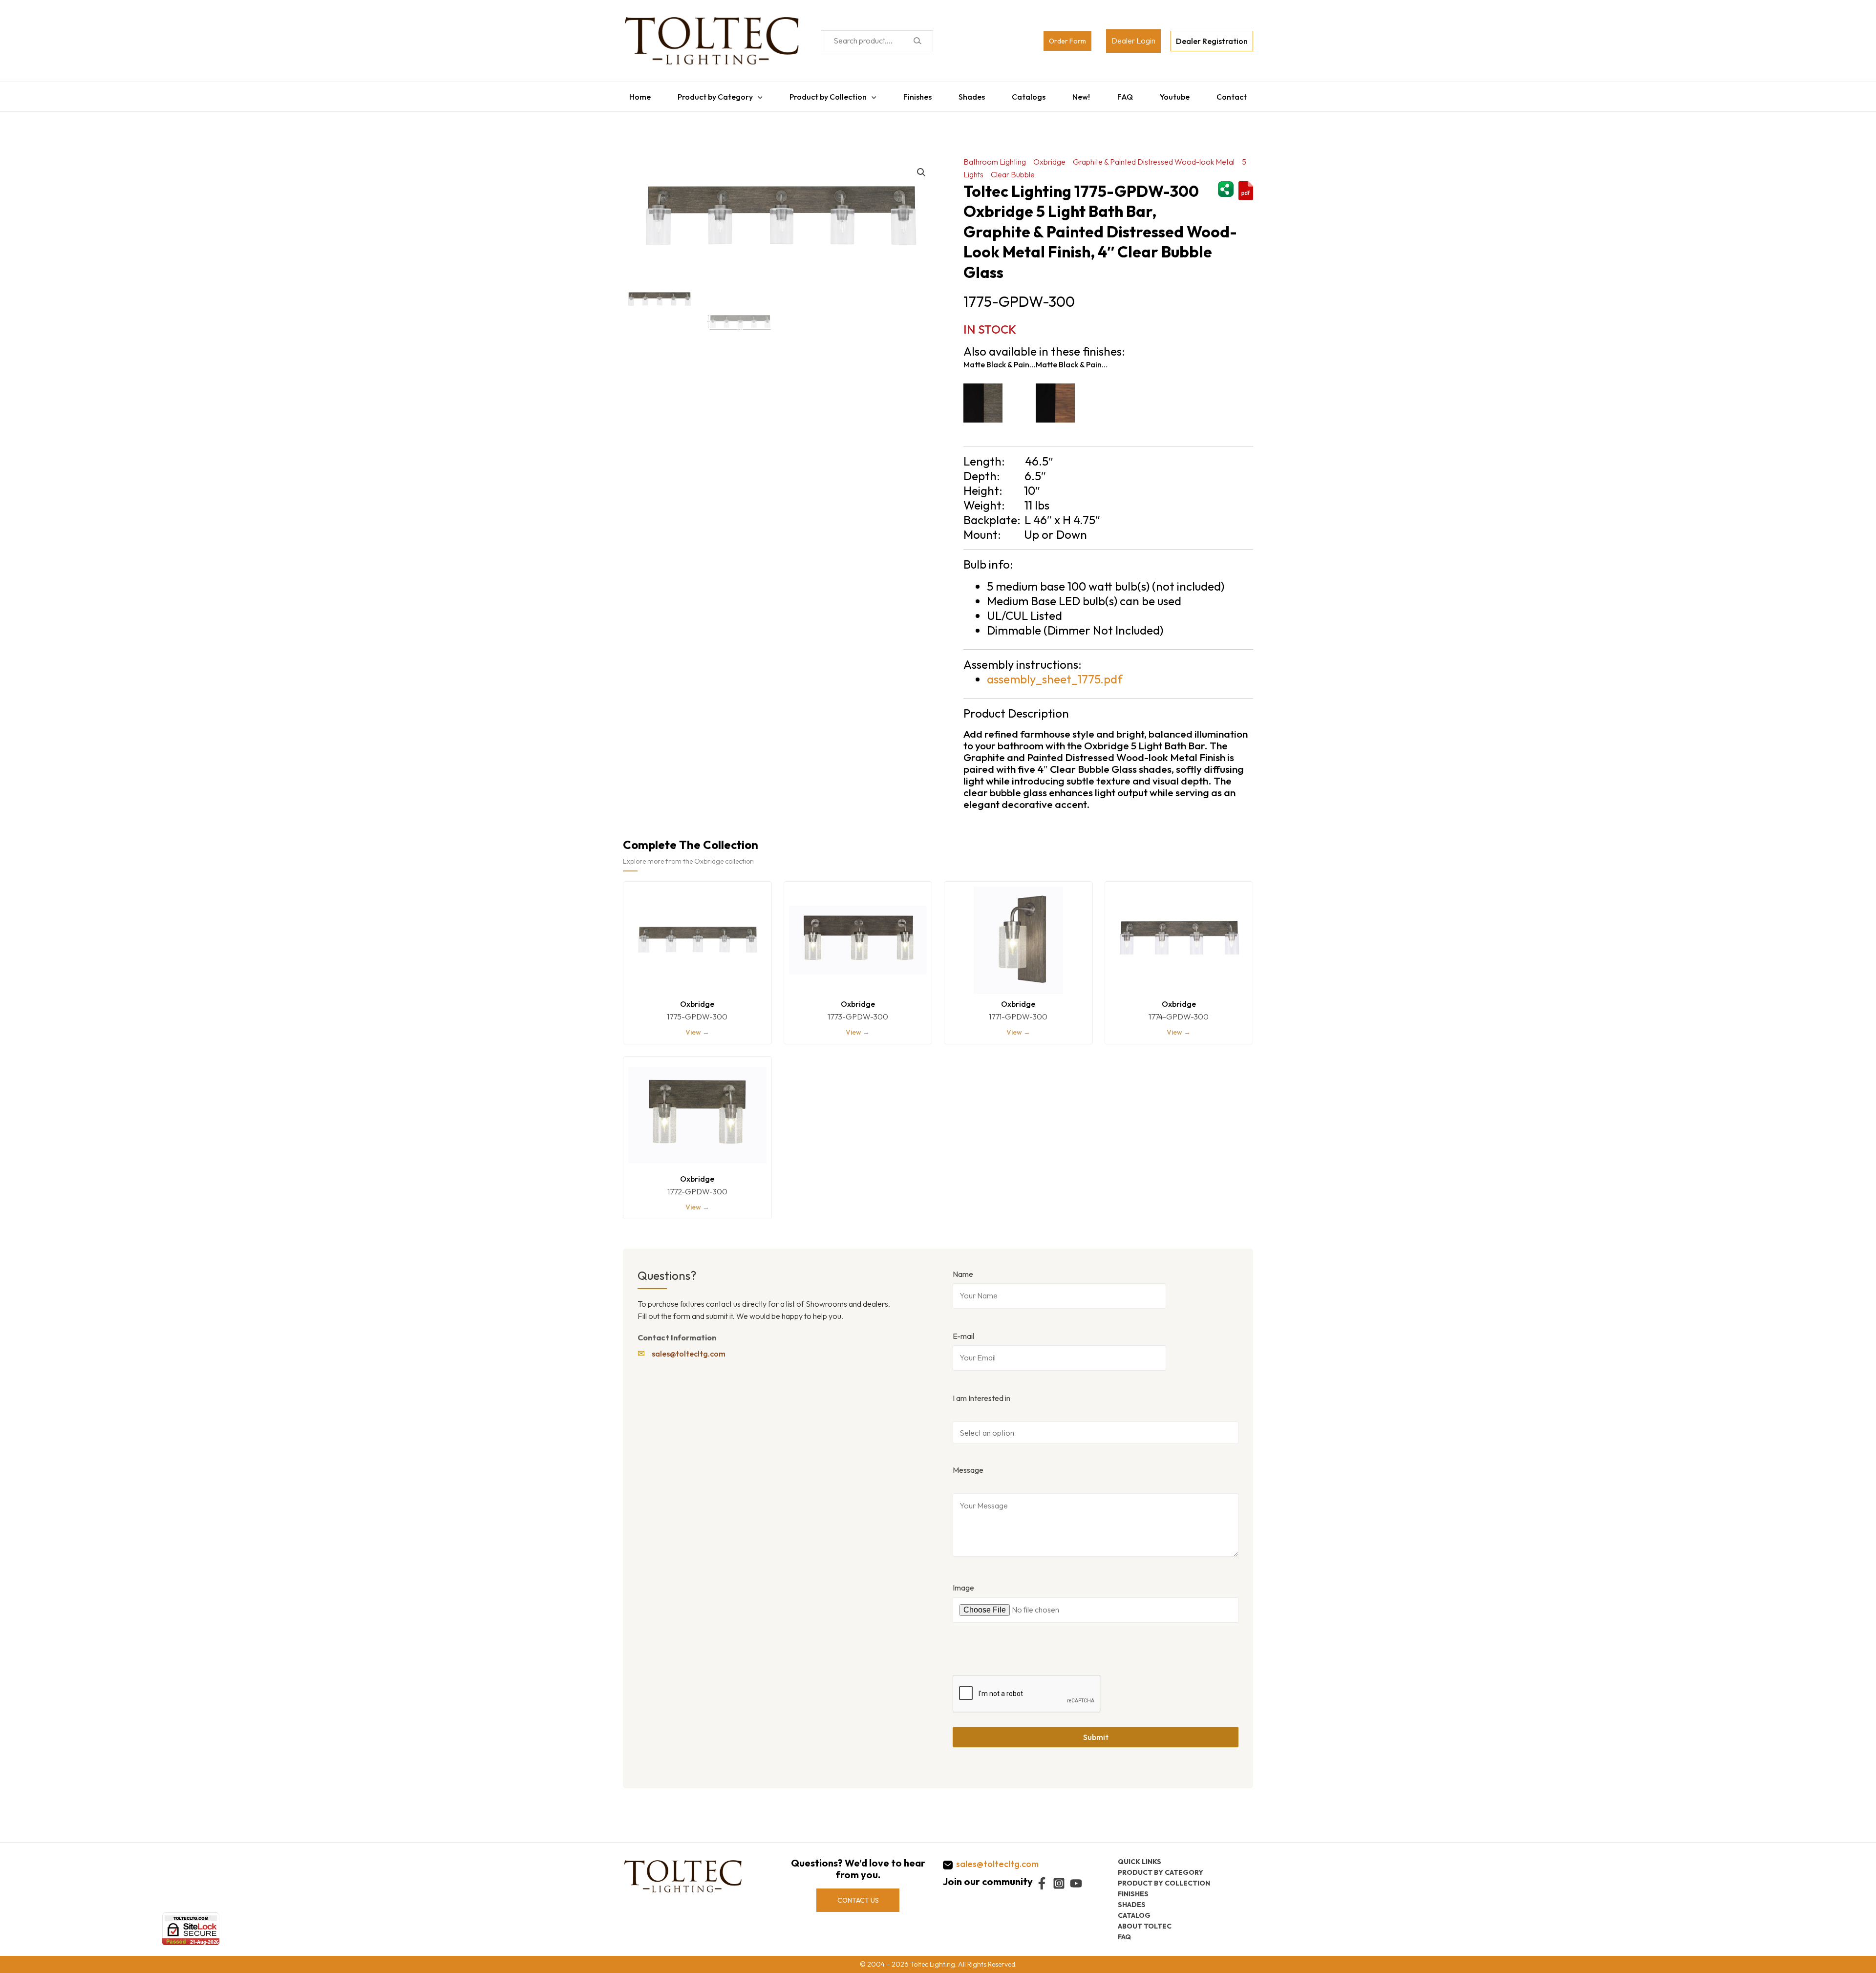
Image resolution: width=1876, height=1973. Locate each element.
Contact (1238, 94)
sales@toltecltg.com (689, 1349)
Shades (971, 94)
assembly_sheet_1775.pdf (1055, 674)
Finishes (915, 94)
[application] (753, 94)
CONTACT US (858, 1900)
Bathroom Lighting (995, 157)
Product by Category (710, 94)
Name (963, 1269)
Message (968, 1465)
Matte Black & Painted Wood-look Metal (1072, 360)
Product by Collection (825, 94)
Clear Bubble (1013, 170)
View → (697, 1027)
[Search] (917, 41)
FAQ (1129, 94)
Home (634, 94)
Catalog (1134, 1915)
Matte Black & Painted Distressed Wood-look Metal (1000, 360)
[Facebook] (1042, 1883)
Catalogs (1030, 94)
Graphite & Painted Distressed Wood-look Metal (1154, 157)
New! (1084, 94)
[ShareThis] (1226, 183)
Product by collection (1164, 1883)
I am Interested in (981, 1393)
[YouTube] (1076, 1883)
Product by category (1161, 1872)
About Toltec (1145, 1926)
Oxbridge (1049, 157)
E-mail (963, 1331)
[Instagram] (1059, 1883)
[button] (921, 168)
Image (963, 1583)
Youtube (1180, 94)
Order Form (1067, 41)
